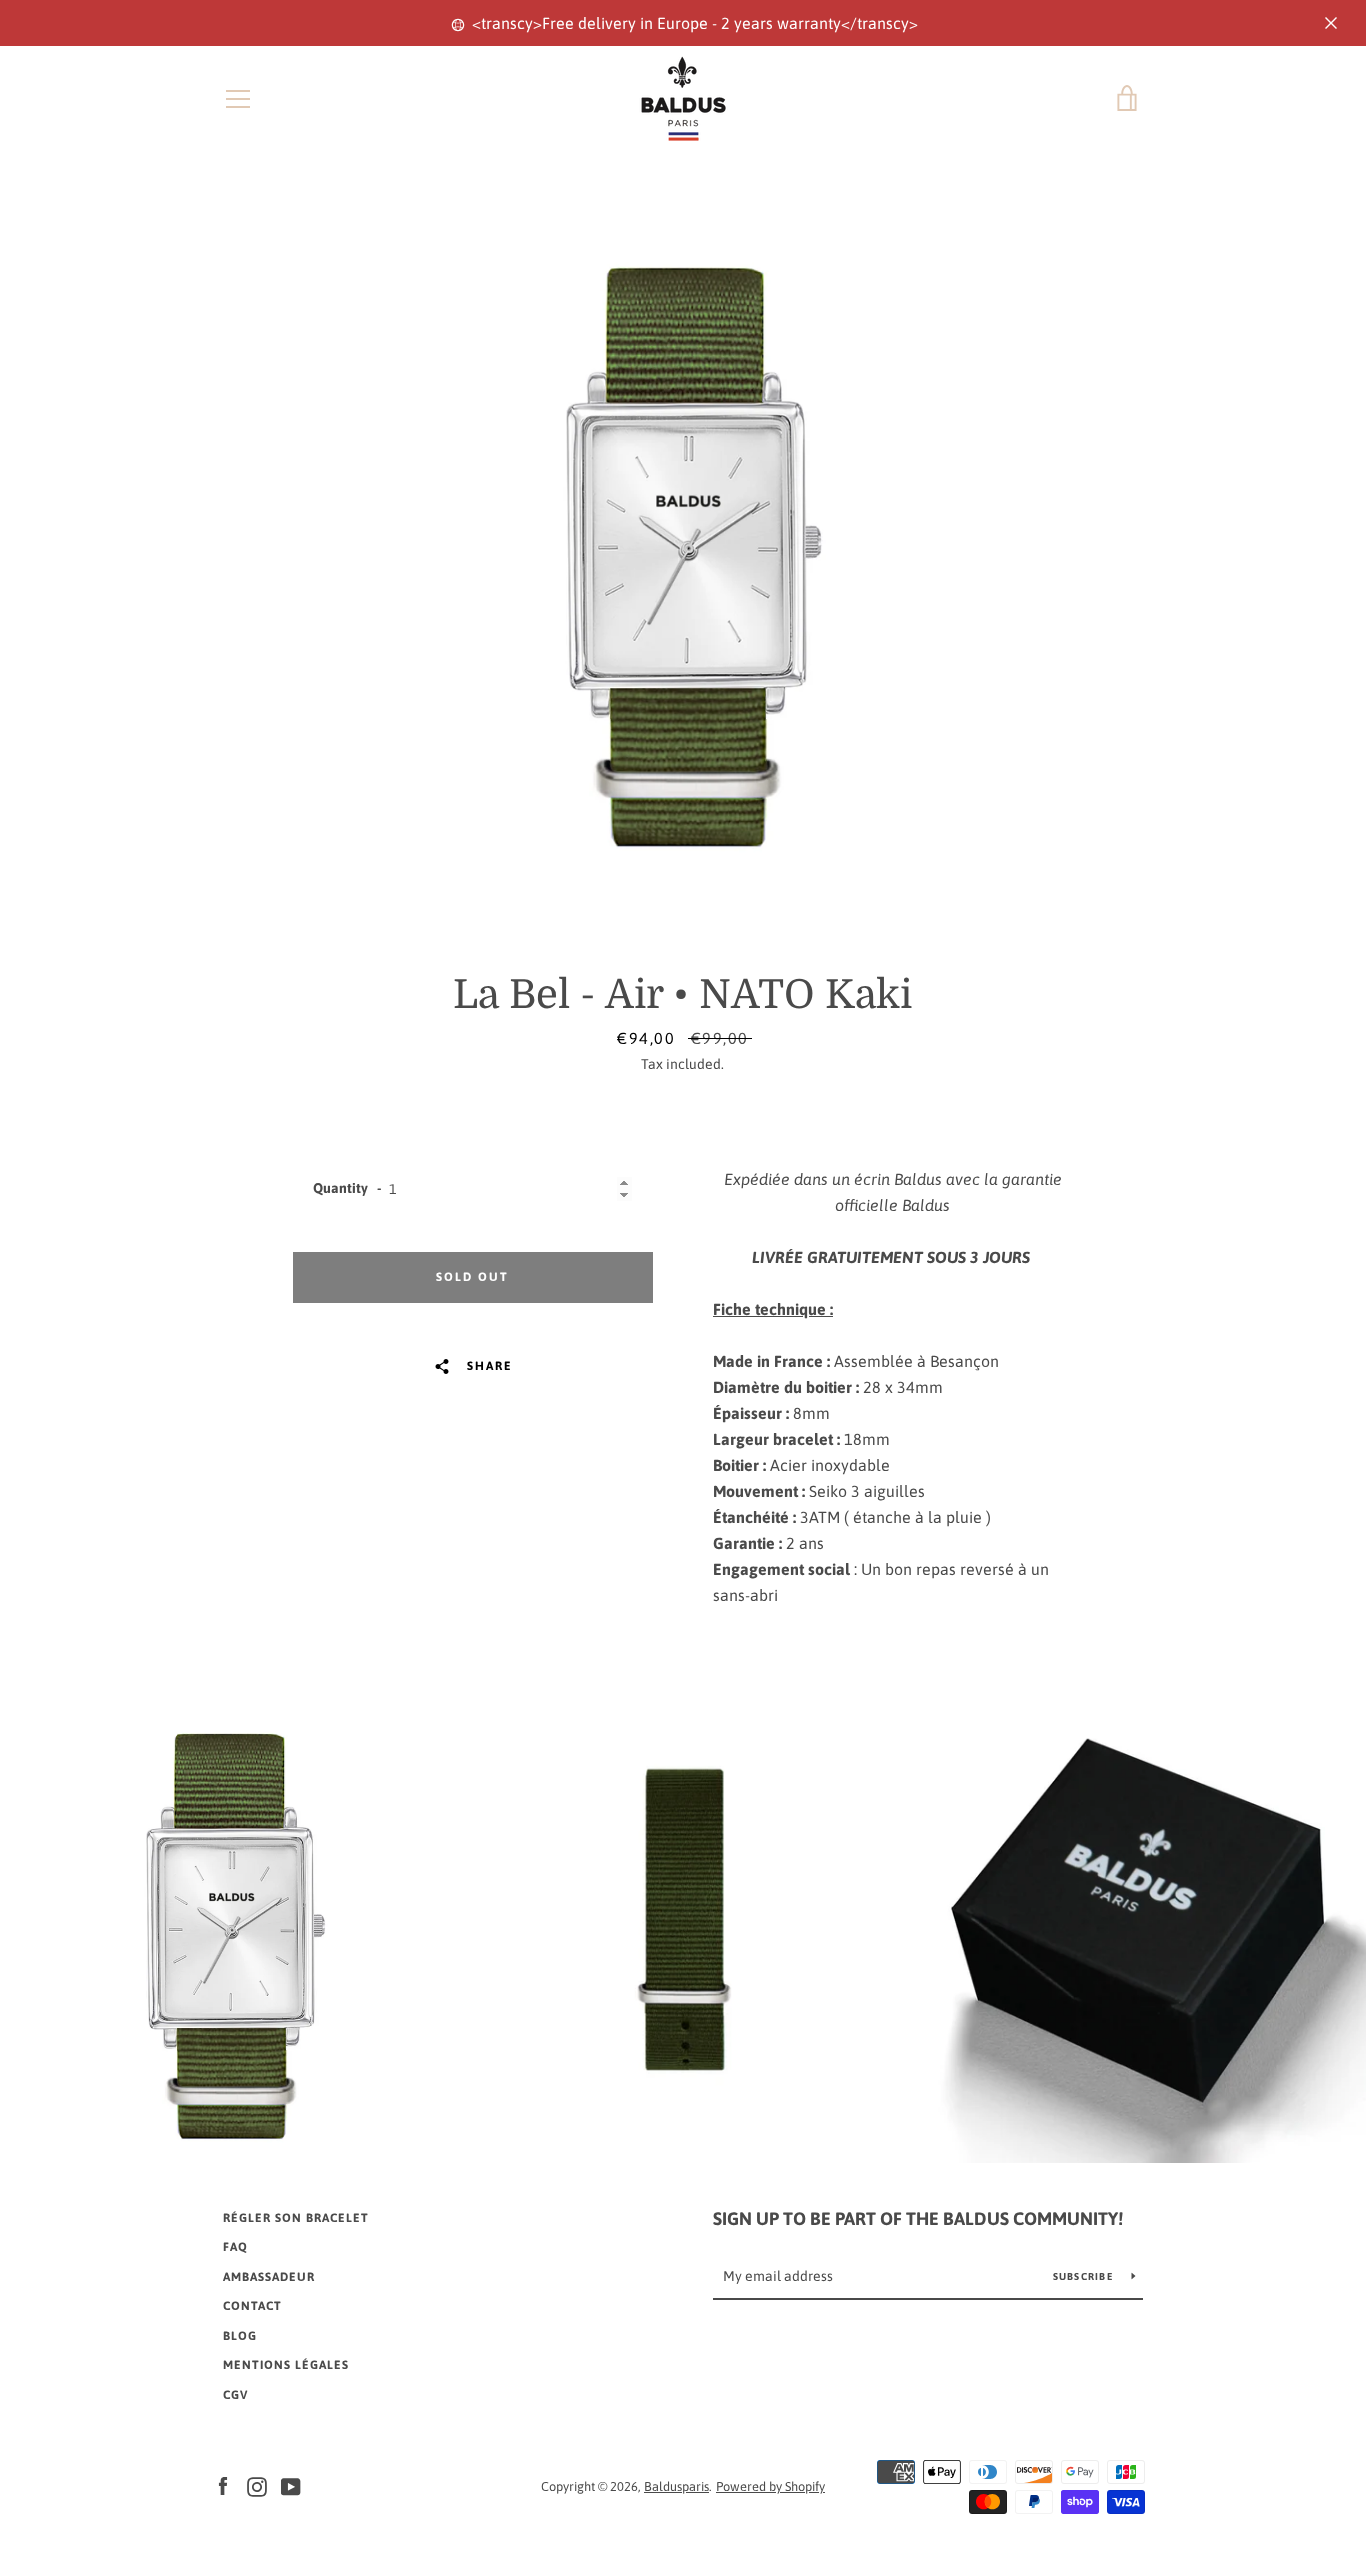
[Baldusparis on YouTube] (291, 2485)
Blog (240, 2336)
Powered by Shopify (770, 2486)
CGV (235, 2395)
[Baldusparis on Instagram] (257, 2485)
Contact (252, 2306)
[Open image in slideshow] (683, 556)
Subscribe (1085, 2276)
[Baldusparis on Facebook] (223, 2485)
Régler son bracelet (296, 2218)
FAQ (235, 2247)
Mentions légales (286, 2365)
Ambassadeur (269, 2277)
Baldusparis (676, 2486)
